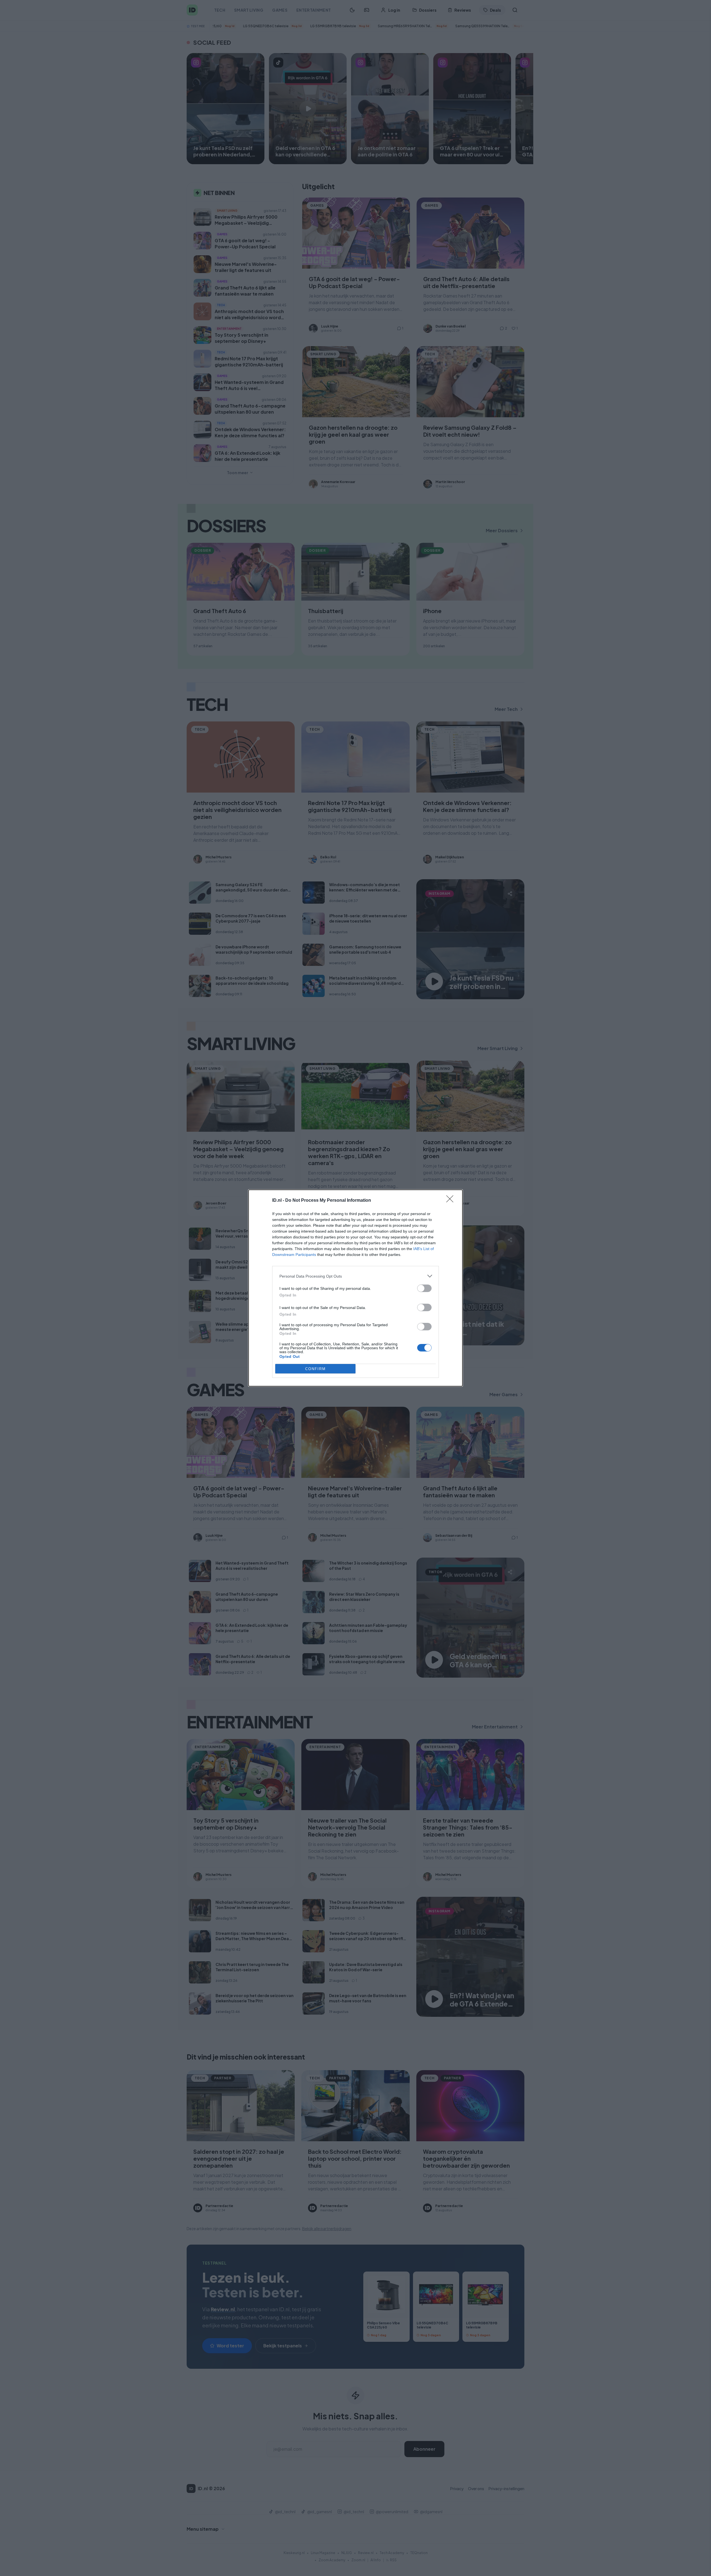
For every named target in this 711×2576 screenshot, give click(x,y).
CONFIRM (316, 1369)
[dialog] (355, 1288)
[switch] (424, 1288)
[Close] (452, 1201)
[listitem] (355, 1276)
